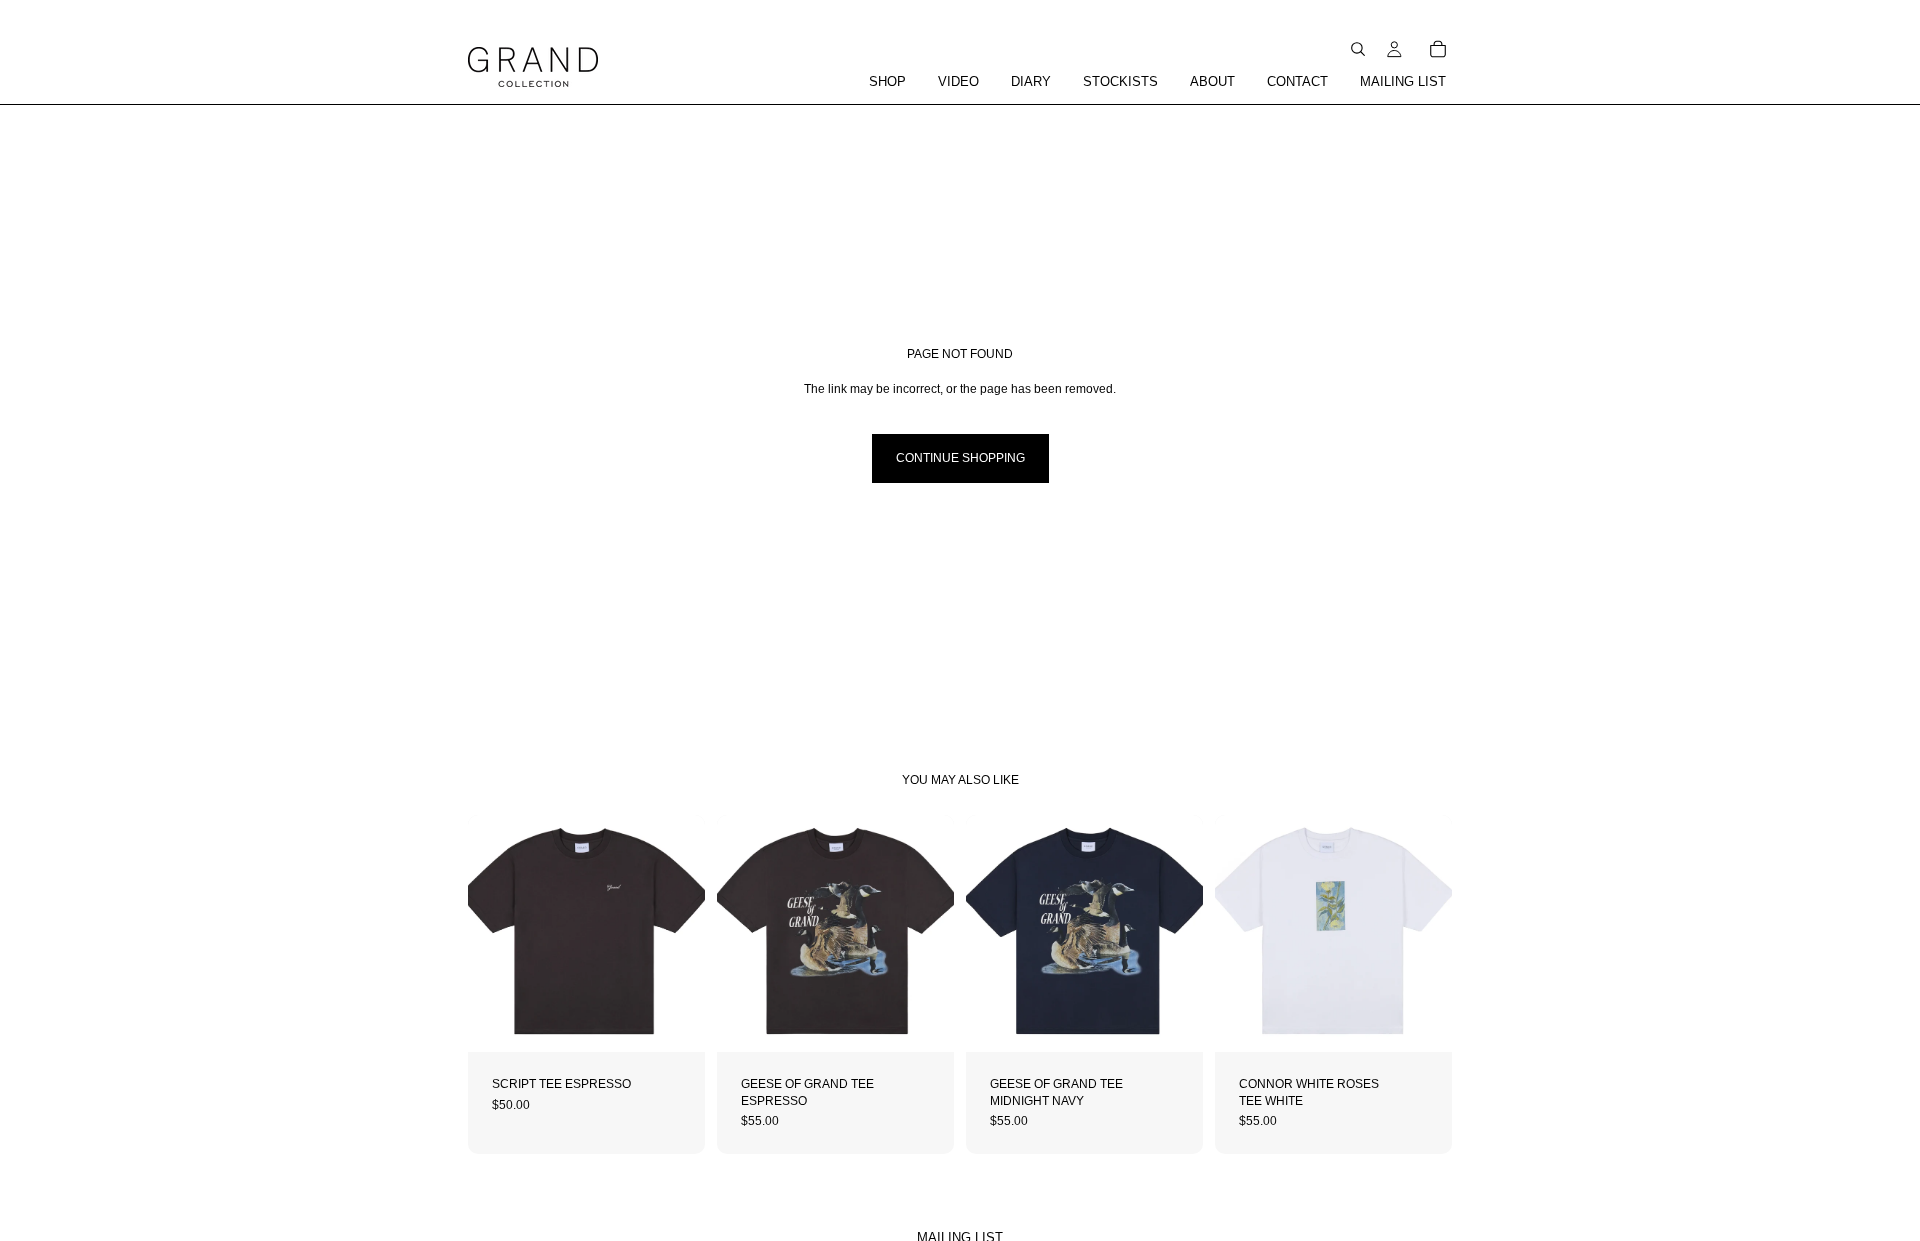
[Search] (1358, 49)
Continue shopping (960, 458)
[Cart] (1438, 49)
